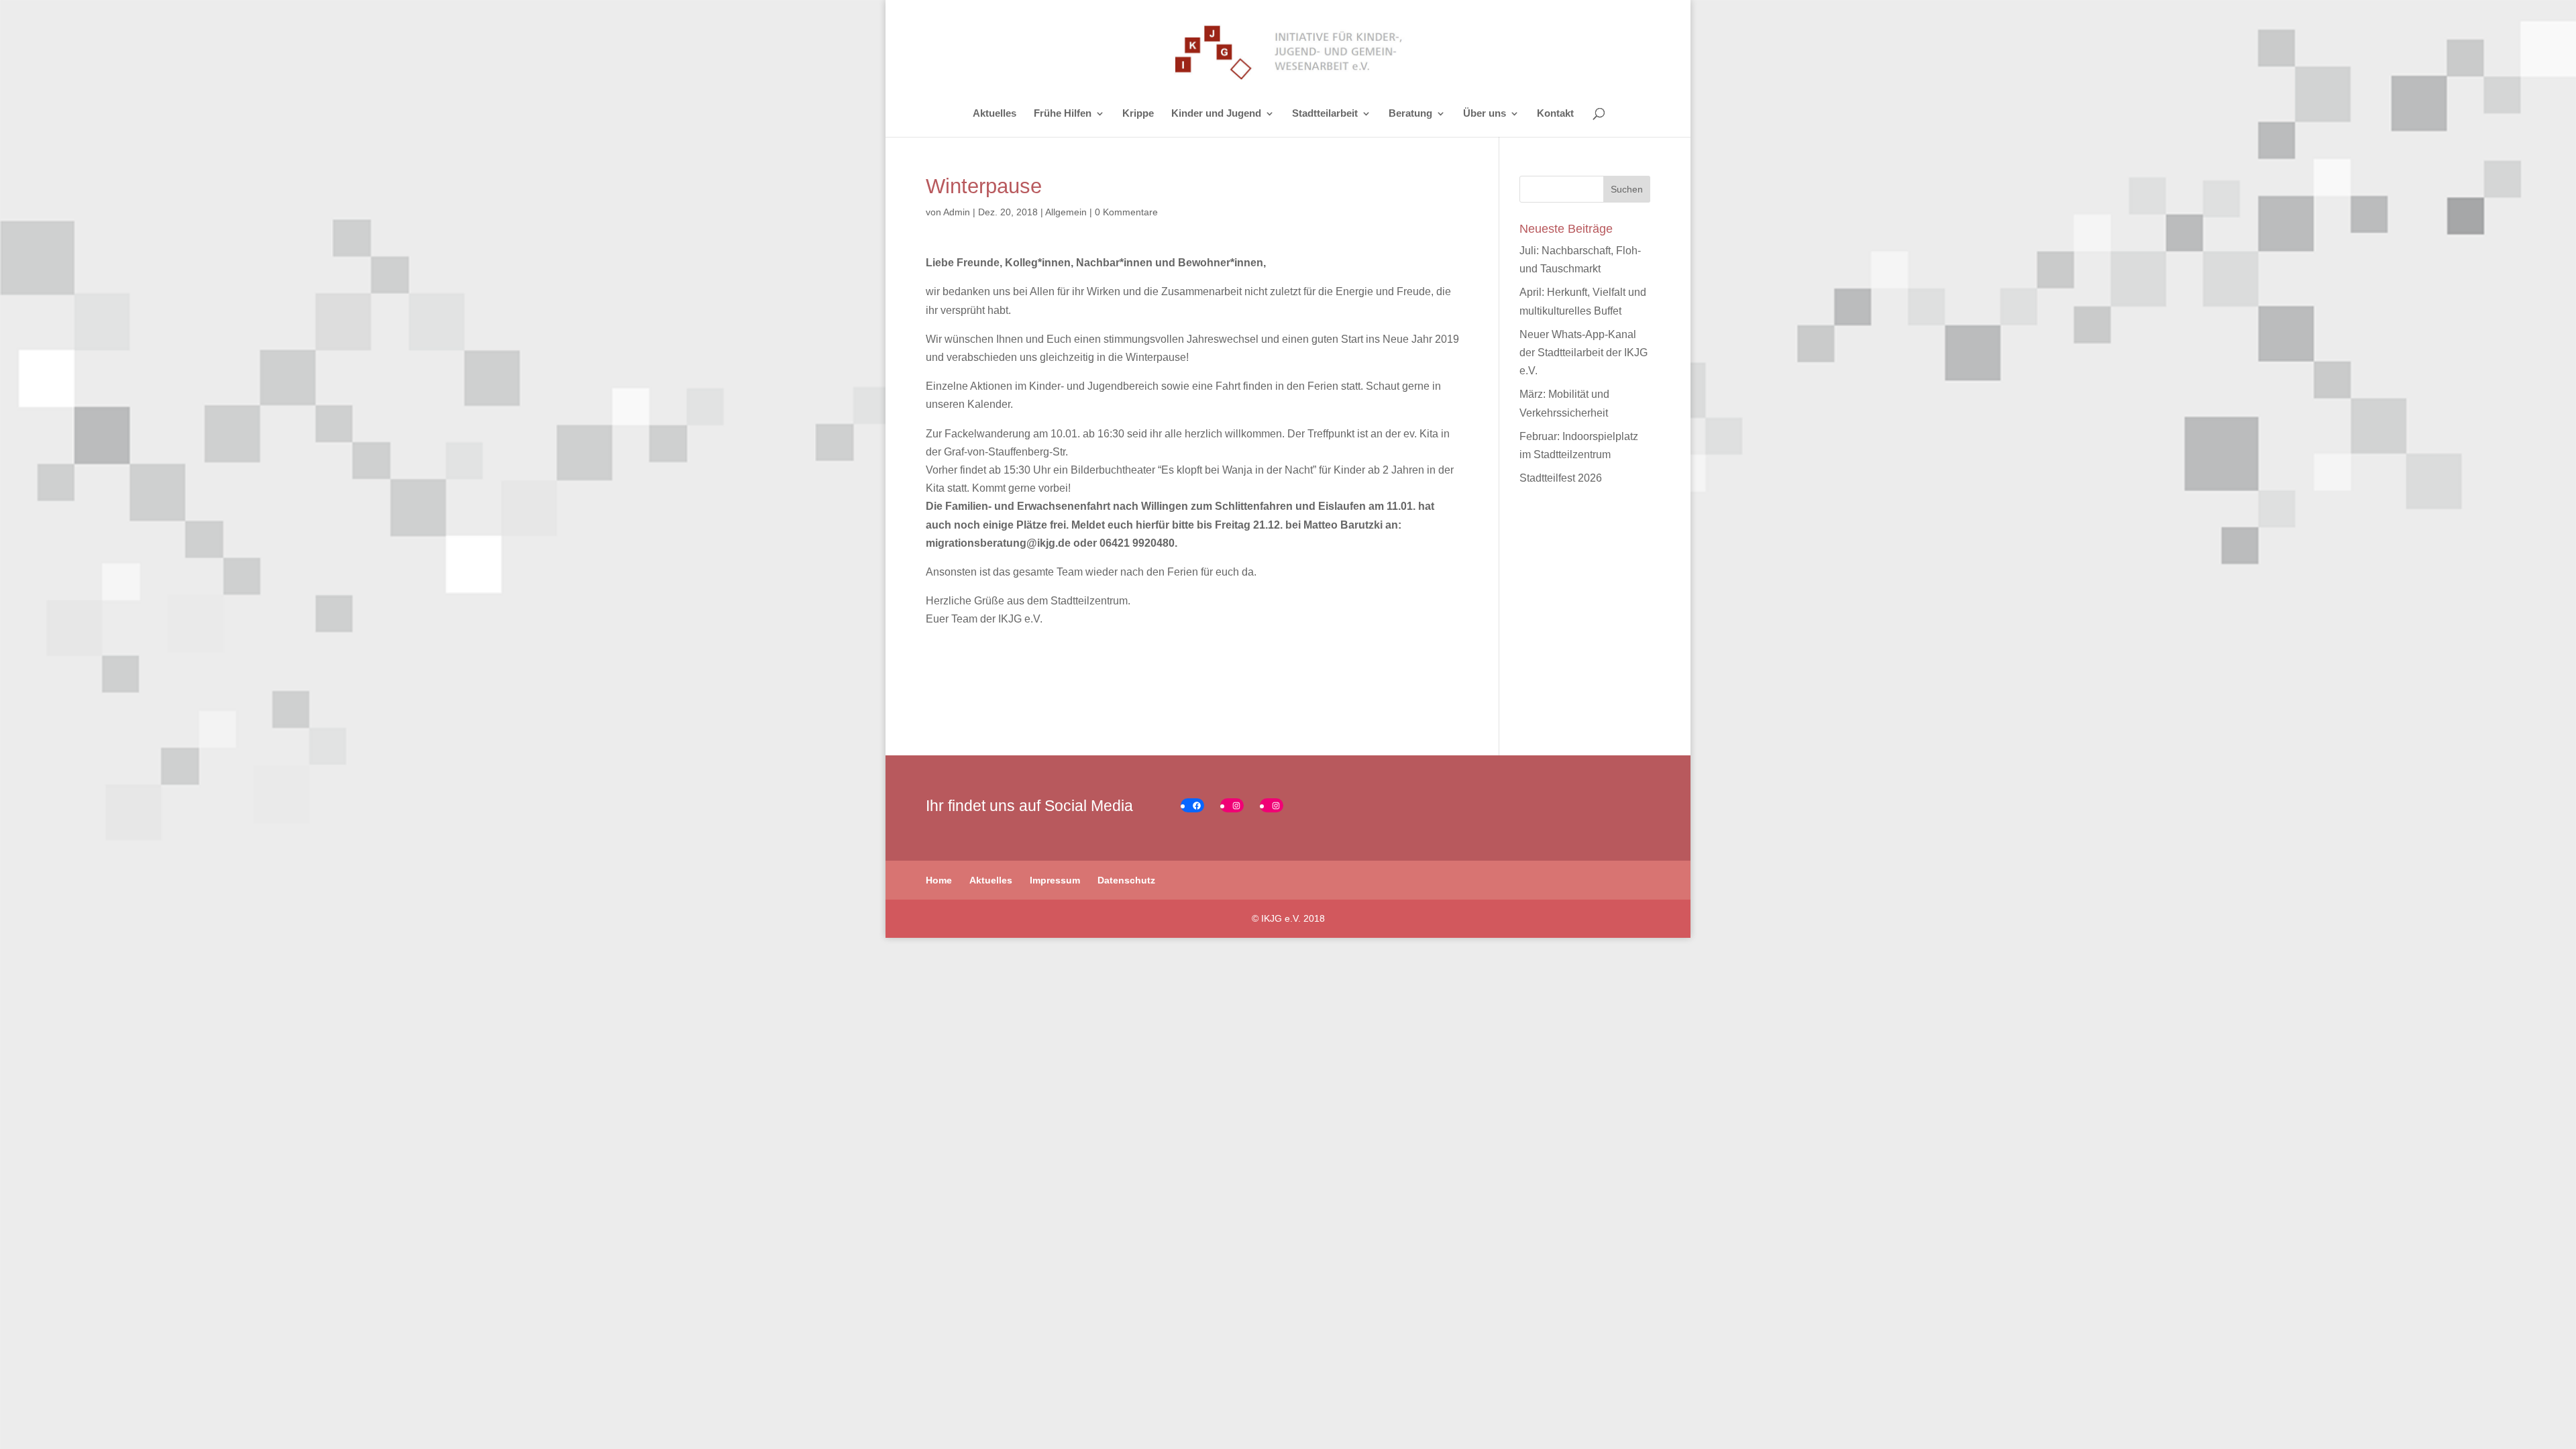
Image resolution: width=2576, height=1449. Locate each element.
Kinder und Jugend (1216, 114)
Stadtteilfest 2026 (1561, 478)
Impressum (1055, 880)
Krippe (1138, 114)
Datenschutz (1126, 880)
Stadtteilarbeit (1325, 114)
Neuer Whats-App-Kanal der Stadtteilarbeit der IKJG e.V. (1584, 353)
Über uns (1485, 114)
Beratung (1410, 114)
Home (939, 880)
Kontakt (1555, 114)
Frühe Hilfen (1063, 114)
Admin (957, 212)
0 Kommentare (1126, 212)
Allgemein (1066, 212)
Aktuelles (995, 114)
